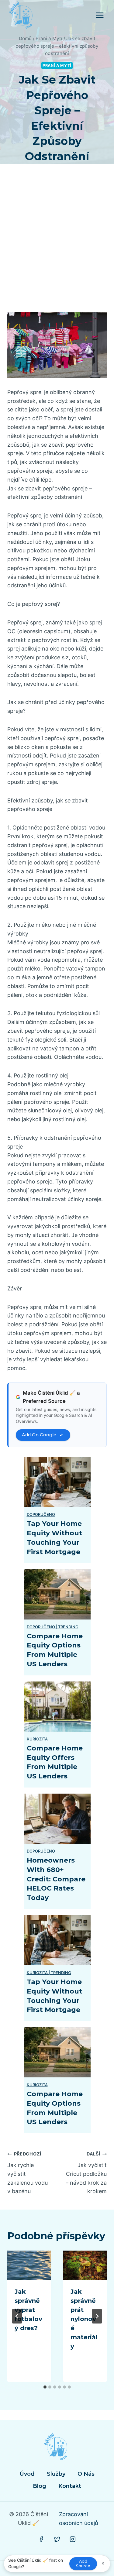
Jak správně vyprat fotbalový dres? (28, 2310)
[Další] (97, 2316)
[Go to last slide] (17, 2316)
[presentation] (29, 2265)
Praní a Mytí (57, 65)
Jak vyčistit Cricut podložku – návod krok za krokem (86, 2173)
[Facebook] (41, 2539)
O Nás (86, 2474)
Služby (56, 2474)
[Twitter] (57, 2539)
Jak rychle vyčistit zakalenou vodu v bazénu (28, 2173)
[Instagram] (73, 2539)
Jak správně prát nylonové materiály (84, 2319)
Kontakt (70, 2486)
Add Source (83, 2564)
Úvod (27, 2474)
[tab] (45, 2387)
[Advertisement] (57, 245)
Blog (40, 2486)
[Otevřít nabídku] (100, 15)
